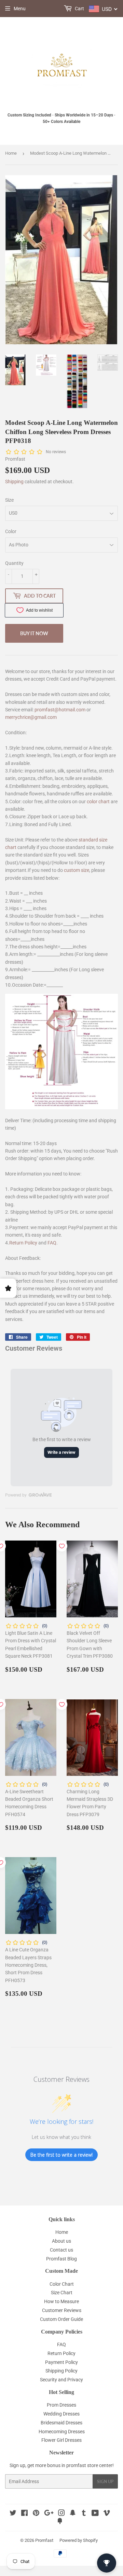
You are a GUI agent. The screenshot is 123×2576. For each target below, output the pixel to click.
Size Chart (62, 2293)
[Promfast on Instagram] (61, 2514)
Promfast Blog (61, 2259)
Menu (20, 9)
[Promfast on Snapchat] (73, 2514)
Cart (79, 9)
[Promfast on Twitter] (13, 2514)
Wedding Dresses (61, 2414)
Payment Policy (61, 2362)
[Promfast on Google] (49, 2514)
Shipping (14, 482)
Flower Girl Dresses (61, 2440)
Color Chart (62, 2284)
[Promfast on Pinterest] (36, 2514)
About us (61, 2241)
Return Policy (23, 1243)
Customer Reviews (62, 2310)
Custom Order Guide (61, 2319)
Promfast (44, 2540)
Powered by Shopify (79, 2540)
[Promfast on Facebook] (24, 2514)
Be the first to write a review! (61, 2155)
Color (11, 531)
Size (9, 500)
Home (11, 153)
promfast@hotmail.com (60, 710)
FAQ (52, 1243)
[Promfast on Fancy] (60, 2522)
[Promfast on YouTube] (95, 2514)
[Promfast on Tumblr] (84, 2514)
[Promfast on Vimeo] (107, 2514)
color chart (98, 802)
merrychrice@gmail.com (31, 717)
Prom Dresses (61, 2405)
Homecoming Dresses (62, 2432)
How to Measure (61, 2301)
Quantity (14, 563)
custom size (77, 870)
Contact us (61, 2250)
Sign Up (105, 2482)
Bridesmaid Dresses (61, 2423)
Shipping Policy (61, 2371)
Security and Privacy (61, 2380)
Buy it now (34, 633)
